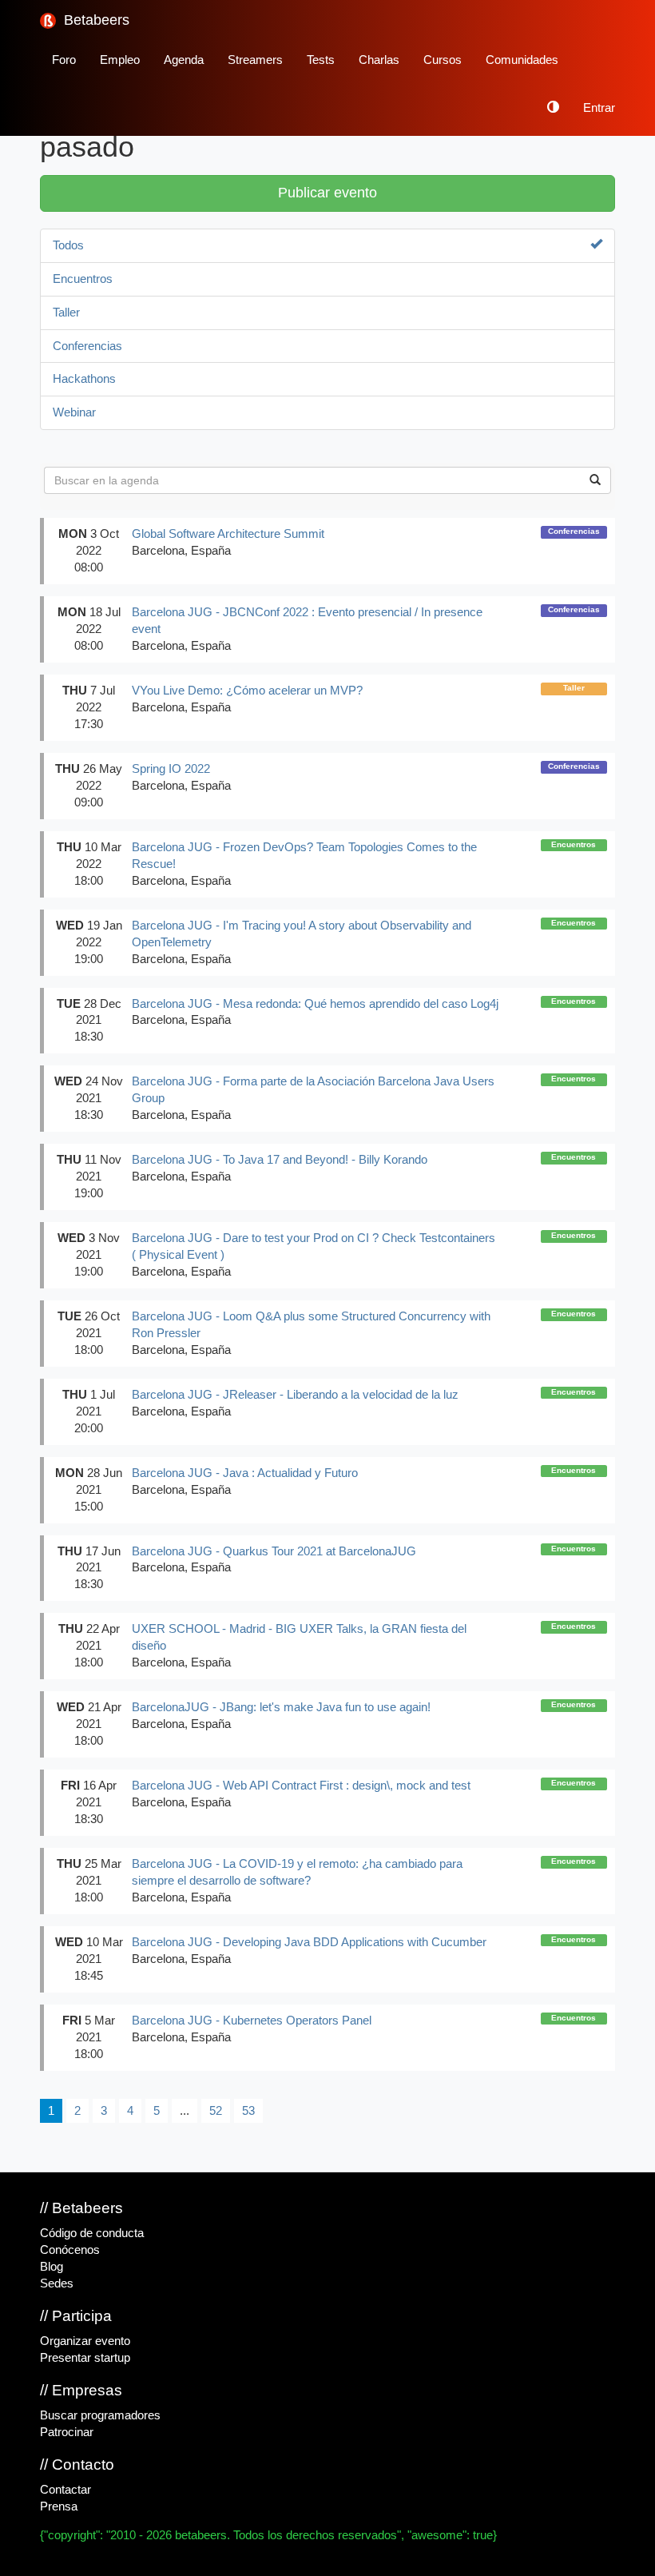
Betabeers (95, 20)
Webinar (74, 412)
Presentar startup (85, 2358)
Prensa (59, 2506)
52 (216, 2111)
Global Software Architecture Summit (228, 534)
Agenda (184, 60)
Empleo (120, 60)
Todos (68, 245)
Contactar (65, 2490)
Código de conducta (92, 2233)
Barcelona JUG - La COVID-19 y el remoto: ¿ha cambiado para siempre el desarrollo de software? (297, 1872)
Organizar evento (85, 2341)
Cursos (443, 60)
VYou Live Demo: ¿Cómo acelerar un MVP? (247, 691)
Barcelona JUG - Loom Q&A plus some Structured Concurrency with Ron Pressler (311, 1325)
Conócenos (70, 2250)
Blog (52, 2267)
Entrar (599, 108)
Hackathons (84, 379)
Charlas (379, 60)
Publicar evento (327, 193)
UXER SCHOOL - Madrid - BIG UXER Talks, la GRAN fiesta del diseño (299, 1637)
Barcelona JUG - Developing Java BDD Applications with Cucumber (309, 1942)
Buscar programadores (100, 2415)
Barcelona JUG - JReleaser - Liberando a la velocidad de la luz (295, 1395)
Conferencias (87, 346)
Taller (66, 313)
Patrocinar (67, 2432)
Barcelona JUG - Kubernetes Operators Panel (252, 2021)
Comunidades (522, 60)
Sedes (57, 2283)
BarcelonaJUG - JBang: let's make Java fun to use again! (281, 1707)
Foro (64, 60)
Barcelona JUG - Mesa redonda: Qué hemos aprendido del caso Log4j (315, 1004)
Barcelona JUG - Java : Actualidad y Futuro (245, 1473)
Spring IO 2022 (171, 769)
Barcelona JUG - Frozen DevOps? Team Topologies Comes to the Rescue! (304, 856)
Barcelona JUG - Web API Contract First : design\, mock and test (301, 1786)
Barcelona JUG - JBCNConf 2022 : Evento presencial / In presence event (307, 621)
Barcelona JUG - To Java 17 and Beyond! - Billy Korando (280, 1160)
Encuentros (83, 279)
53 (248, 2111)
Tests (321, 60)
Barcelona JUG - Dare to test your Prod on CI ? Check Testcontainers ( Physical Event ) (314, 1246)
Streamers (255, 60)
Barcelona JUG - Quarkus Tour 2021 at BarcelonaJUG (274, 1551)
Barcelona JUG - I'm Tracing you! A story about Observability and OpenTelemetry (302, 934)
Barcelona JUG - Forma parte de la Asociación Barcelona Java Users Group (313, 1090)
